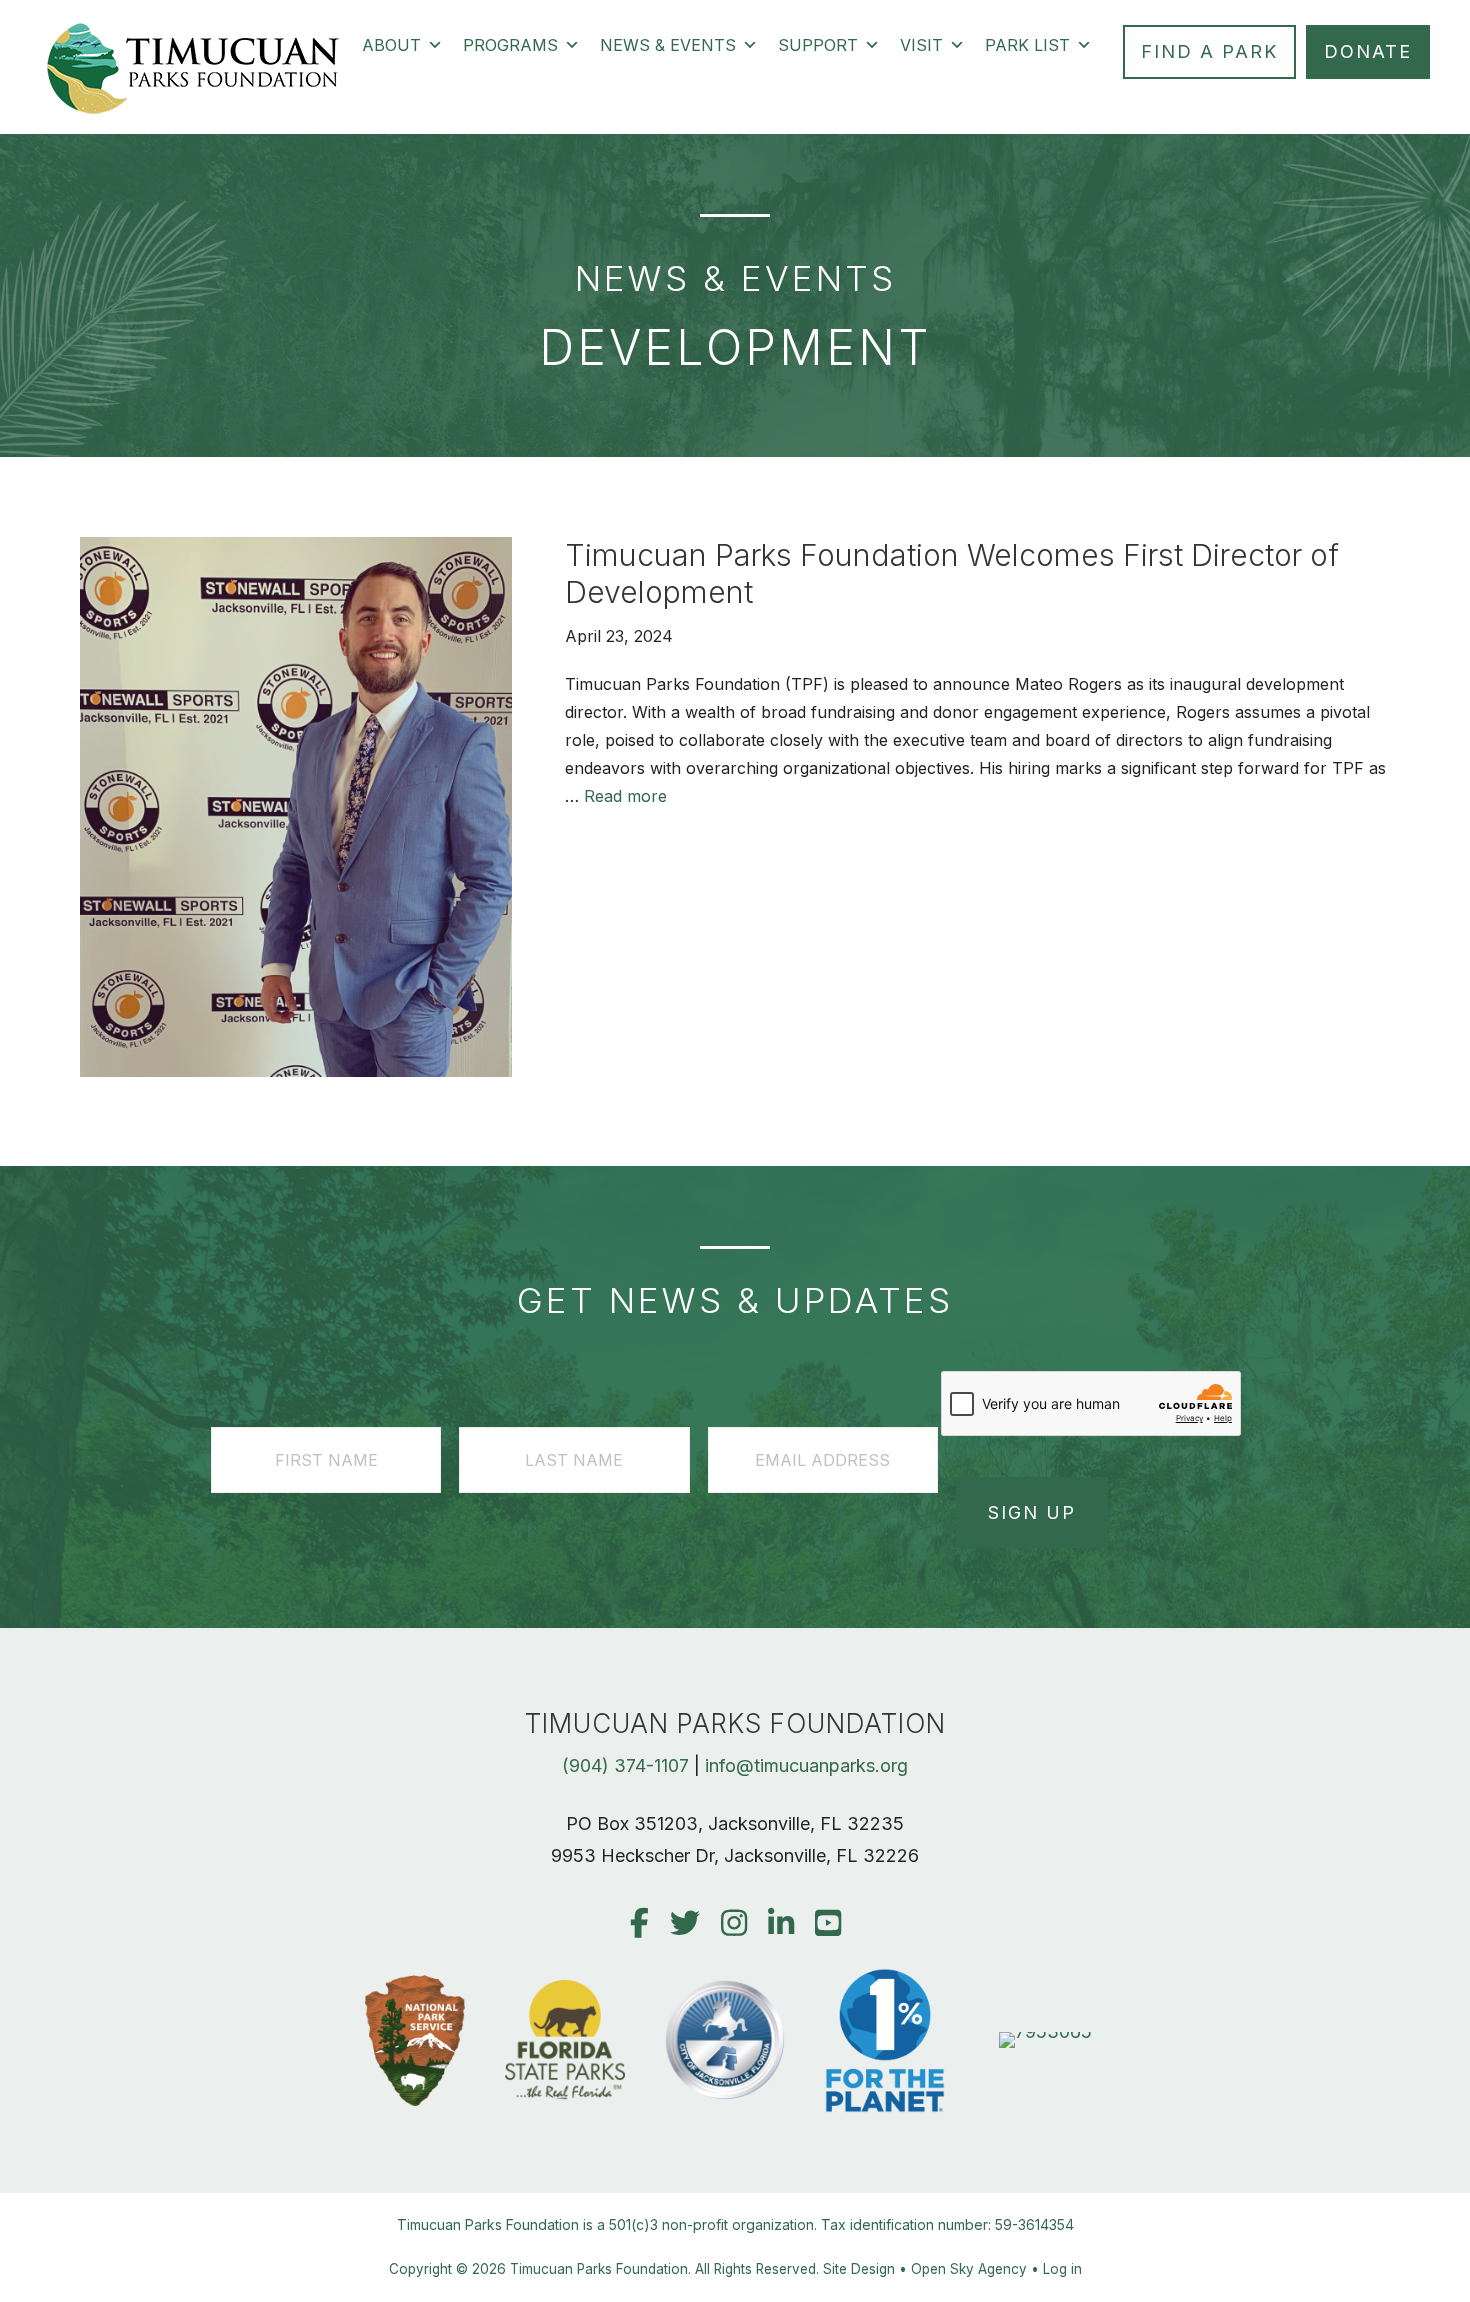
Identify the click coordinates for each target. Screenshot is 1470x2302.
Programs (510, 45)
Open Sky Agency (969, 2269)
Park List (1027, 45)
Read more (625, 796)
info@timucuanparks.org (806, 1765)
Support (818, 45)
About (391, 45)
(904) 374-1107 (625, 1765)
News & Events (668, 45)
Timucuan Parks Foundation (599, 2269)
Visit (921, 45)
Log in (1062, 2269)
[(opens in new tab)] (1045, 2031)
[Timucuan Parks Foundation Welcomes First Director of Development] (296, 1070)
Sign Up (1032, 1512)
